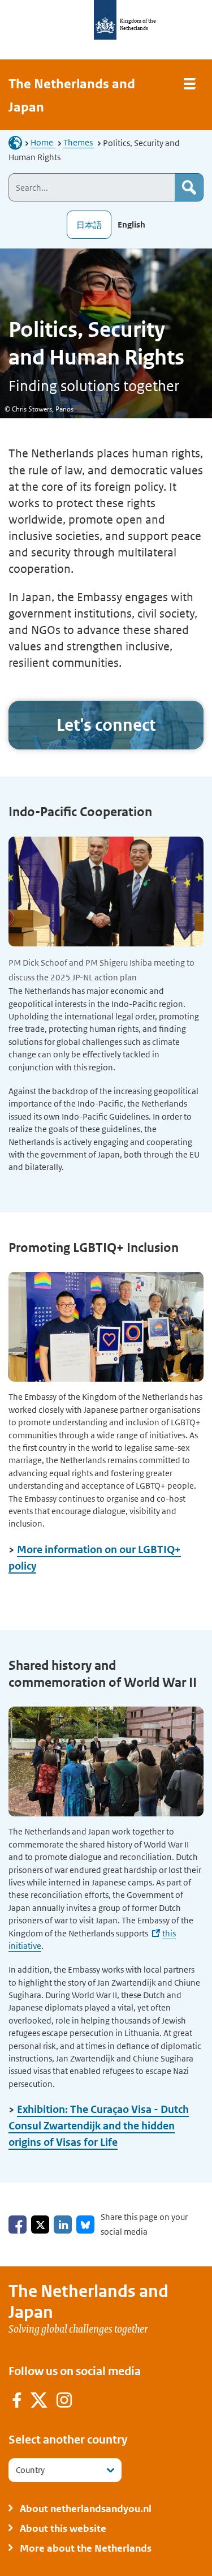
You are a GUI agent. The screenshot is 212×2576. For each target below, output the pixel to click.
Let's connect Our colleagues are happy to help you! (106, 725)
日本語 (89, 225)
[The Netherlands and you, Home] (19, 142)
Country (30, 2470)
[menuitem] (17, 2402)
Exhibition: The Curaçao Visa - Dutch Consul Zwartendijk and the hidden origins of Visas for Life (99, 2126)
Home (43, 142)
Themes (79, 142)
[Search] (189, 187)
